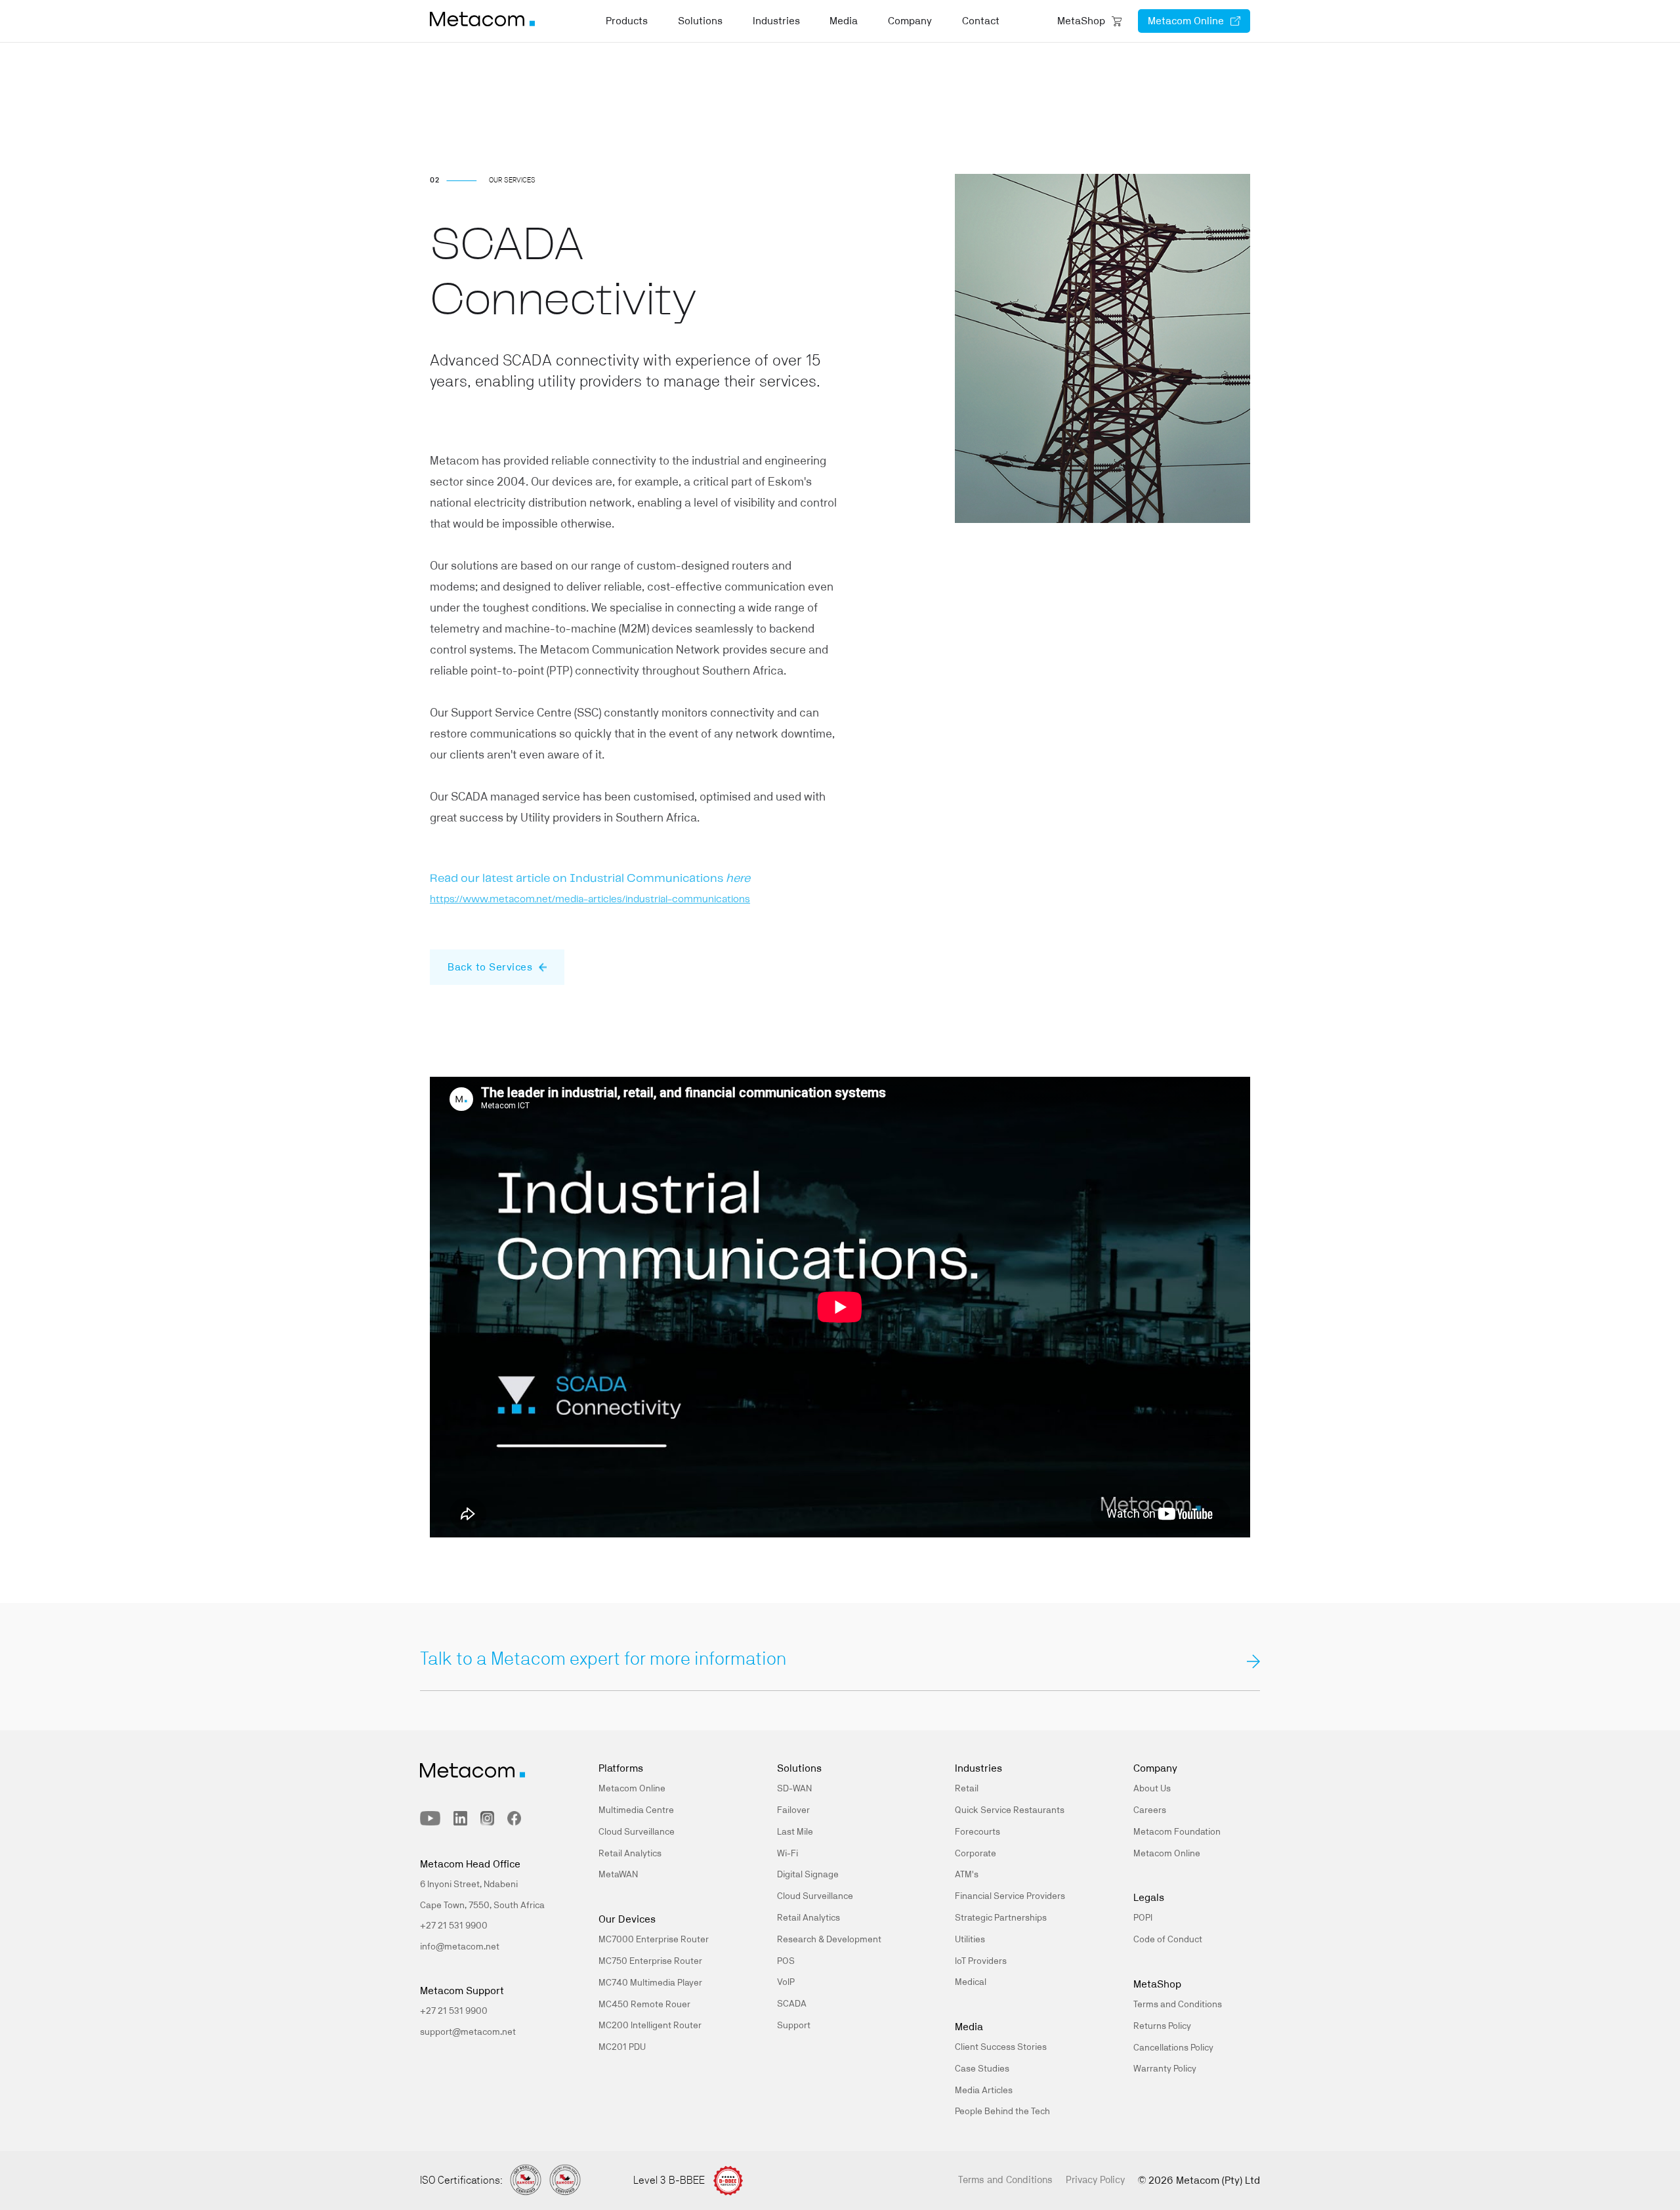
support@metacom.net (468, 2032)
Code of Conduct (1168, 1940)
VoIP (786, 1982)
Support (794, 2026)
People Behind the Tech (1002, 2112)
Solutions (700, 21)
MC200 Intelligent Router (650, 2026)
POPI (1143, 1918)
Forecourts (977, 1832)
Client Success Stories (1001, 2047)
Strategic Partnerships (1001, 1918)
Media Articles (984, 2091)
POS (786, 1961)
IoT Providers (981, 1961)
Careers (1150, 1810)
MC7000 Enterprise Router (654, 1940)
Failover (793, 1810)
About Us (1152, 1789)
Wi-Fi (787, 1854)
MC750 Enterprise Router (650, 1961)
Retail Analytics (630, 1854)
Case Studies (982, 2069)
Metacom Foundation (1177, 1832)
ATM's (967, 1875)
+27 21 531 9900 (454, 2011)
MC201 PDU (622, 2047)
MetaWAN (618, 1875)
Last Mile (795, 1832)
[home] (482, 21)
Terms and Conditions (1178, 2005)
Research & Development (829, 1940)
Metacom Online (632, 1789)
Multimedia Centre (636, 1810)
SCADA (792, 2004)
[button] (627, 25)
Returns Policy (1162, 2026)
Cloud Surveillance (637, 1832)
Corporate (976, 1854)
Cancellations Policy (1173, 2048)
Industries (776, 21)
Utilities (970, 1940)
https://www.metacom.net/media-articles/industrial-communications (590, 900)
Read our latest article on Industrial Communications (590, 879)
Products (627, 21)
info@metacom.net (460, 1947)
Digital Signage (808, 1875)
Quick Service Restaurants (1010, 1810)
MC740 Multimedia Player (650, 1983)
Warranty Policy (1165, 2069)
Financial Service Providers (1010, 1896)
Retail (967, 1789)
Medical (971, 1982)
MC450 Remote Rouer (644, 2005)
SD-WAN (794, 1789)
